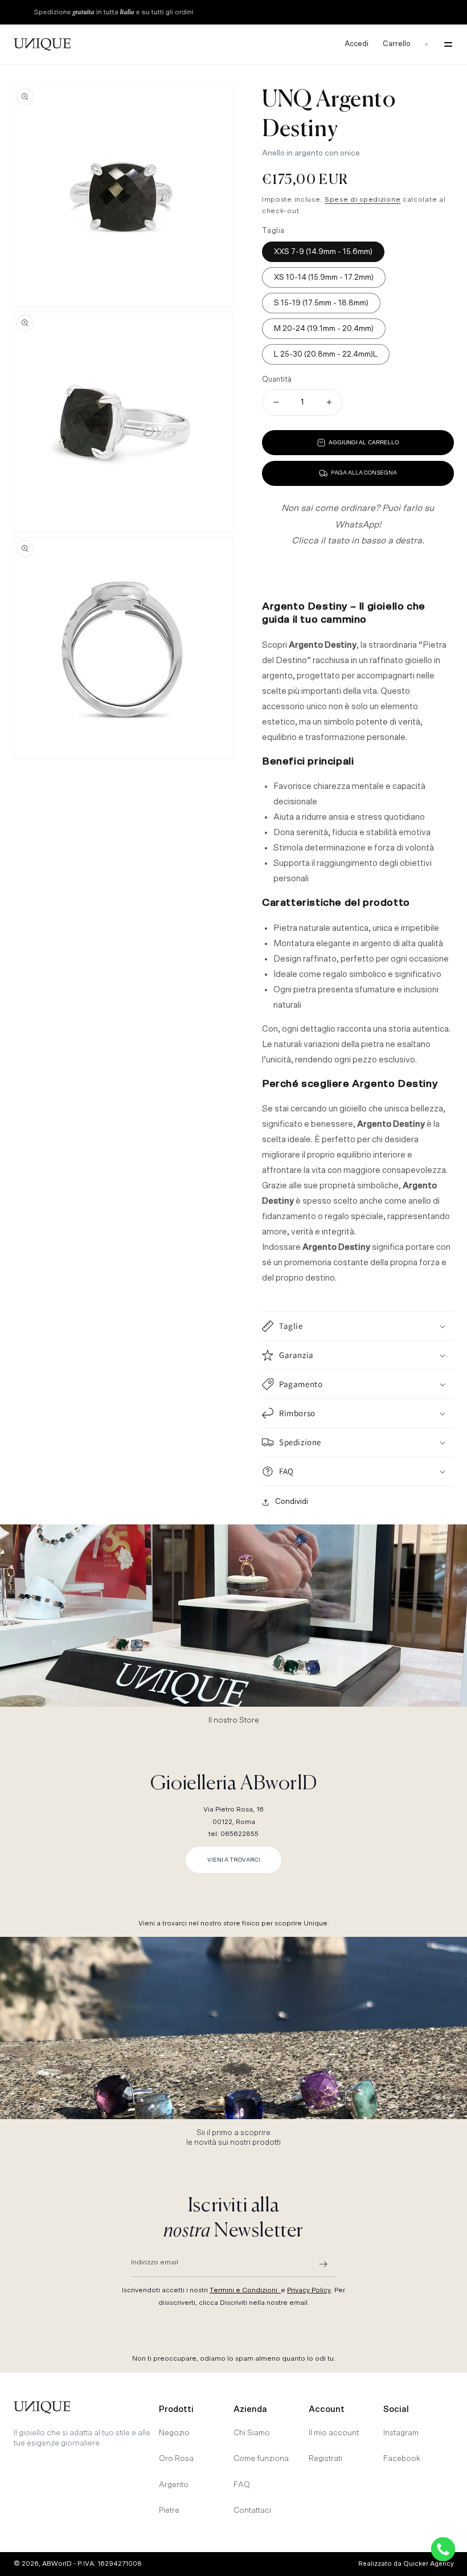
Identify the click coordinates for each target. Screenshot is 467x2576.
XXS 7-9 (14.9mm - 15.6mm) (323, 252)
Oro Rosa (176, 2459)
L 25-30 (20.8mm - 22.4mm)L (326, 354)
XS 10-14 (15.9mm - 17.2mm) (324, 277)
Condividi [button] (292, 1502)
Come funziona (261, 2459)
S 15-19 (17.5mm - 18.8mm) (321, 303)
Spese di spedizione (362, 199)
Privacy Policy (309, 2290)
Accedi (357, 44)
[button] (445, 44)
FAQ (242, 2485)
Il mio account (334, 2433)
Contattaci (252, 2510)
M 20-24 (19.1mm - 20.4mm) (324, 329)
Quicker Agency (429, 2564)
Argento (174, 2485)
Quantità (277, 380)
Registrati (325, 2459)
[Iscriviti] (323, 2264)
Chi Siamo (252, 2433)
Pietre (169, 2510)
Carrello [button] (397, 44)
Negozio (174, 2433)
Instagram (401, 2433)
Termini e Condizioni (245, 2290)
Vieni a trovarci (234, 1860)
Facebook (402, 2459)
